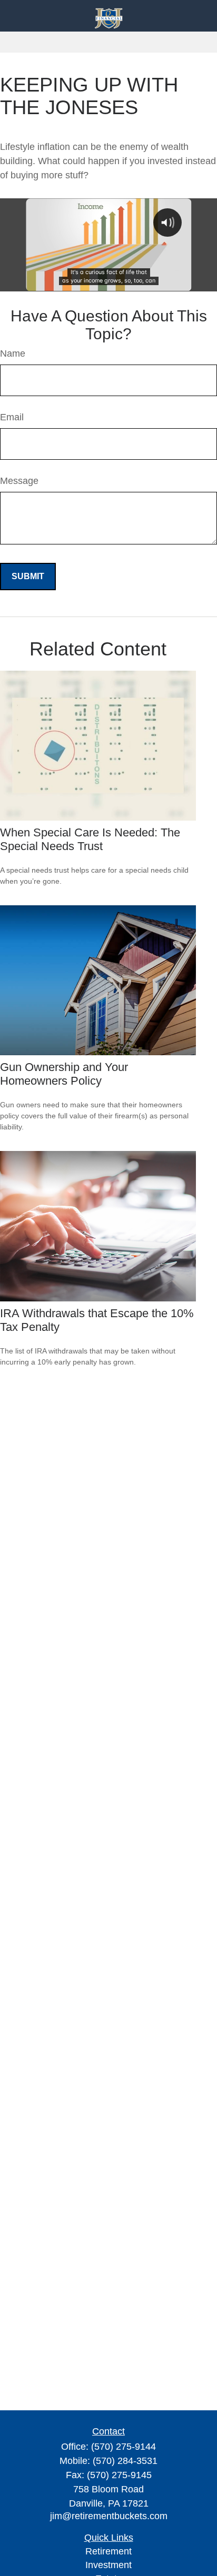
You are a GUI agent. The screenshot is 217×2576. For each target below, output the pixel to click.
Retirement (108, 2551)
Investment (108, 2565)
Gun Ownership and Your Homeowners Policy (64, 1074)
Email (12, 417)
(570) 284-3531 (125, 2461)
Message (19, 481)
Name (13, 353)
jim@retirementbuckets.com (109, 2516)
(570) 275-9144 (124, 2447)
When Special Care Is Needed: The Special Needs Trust (90, 839)
